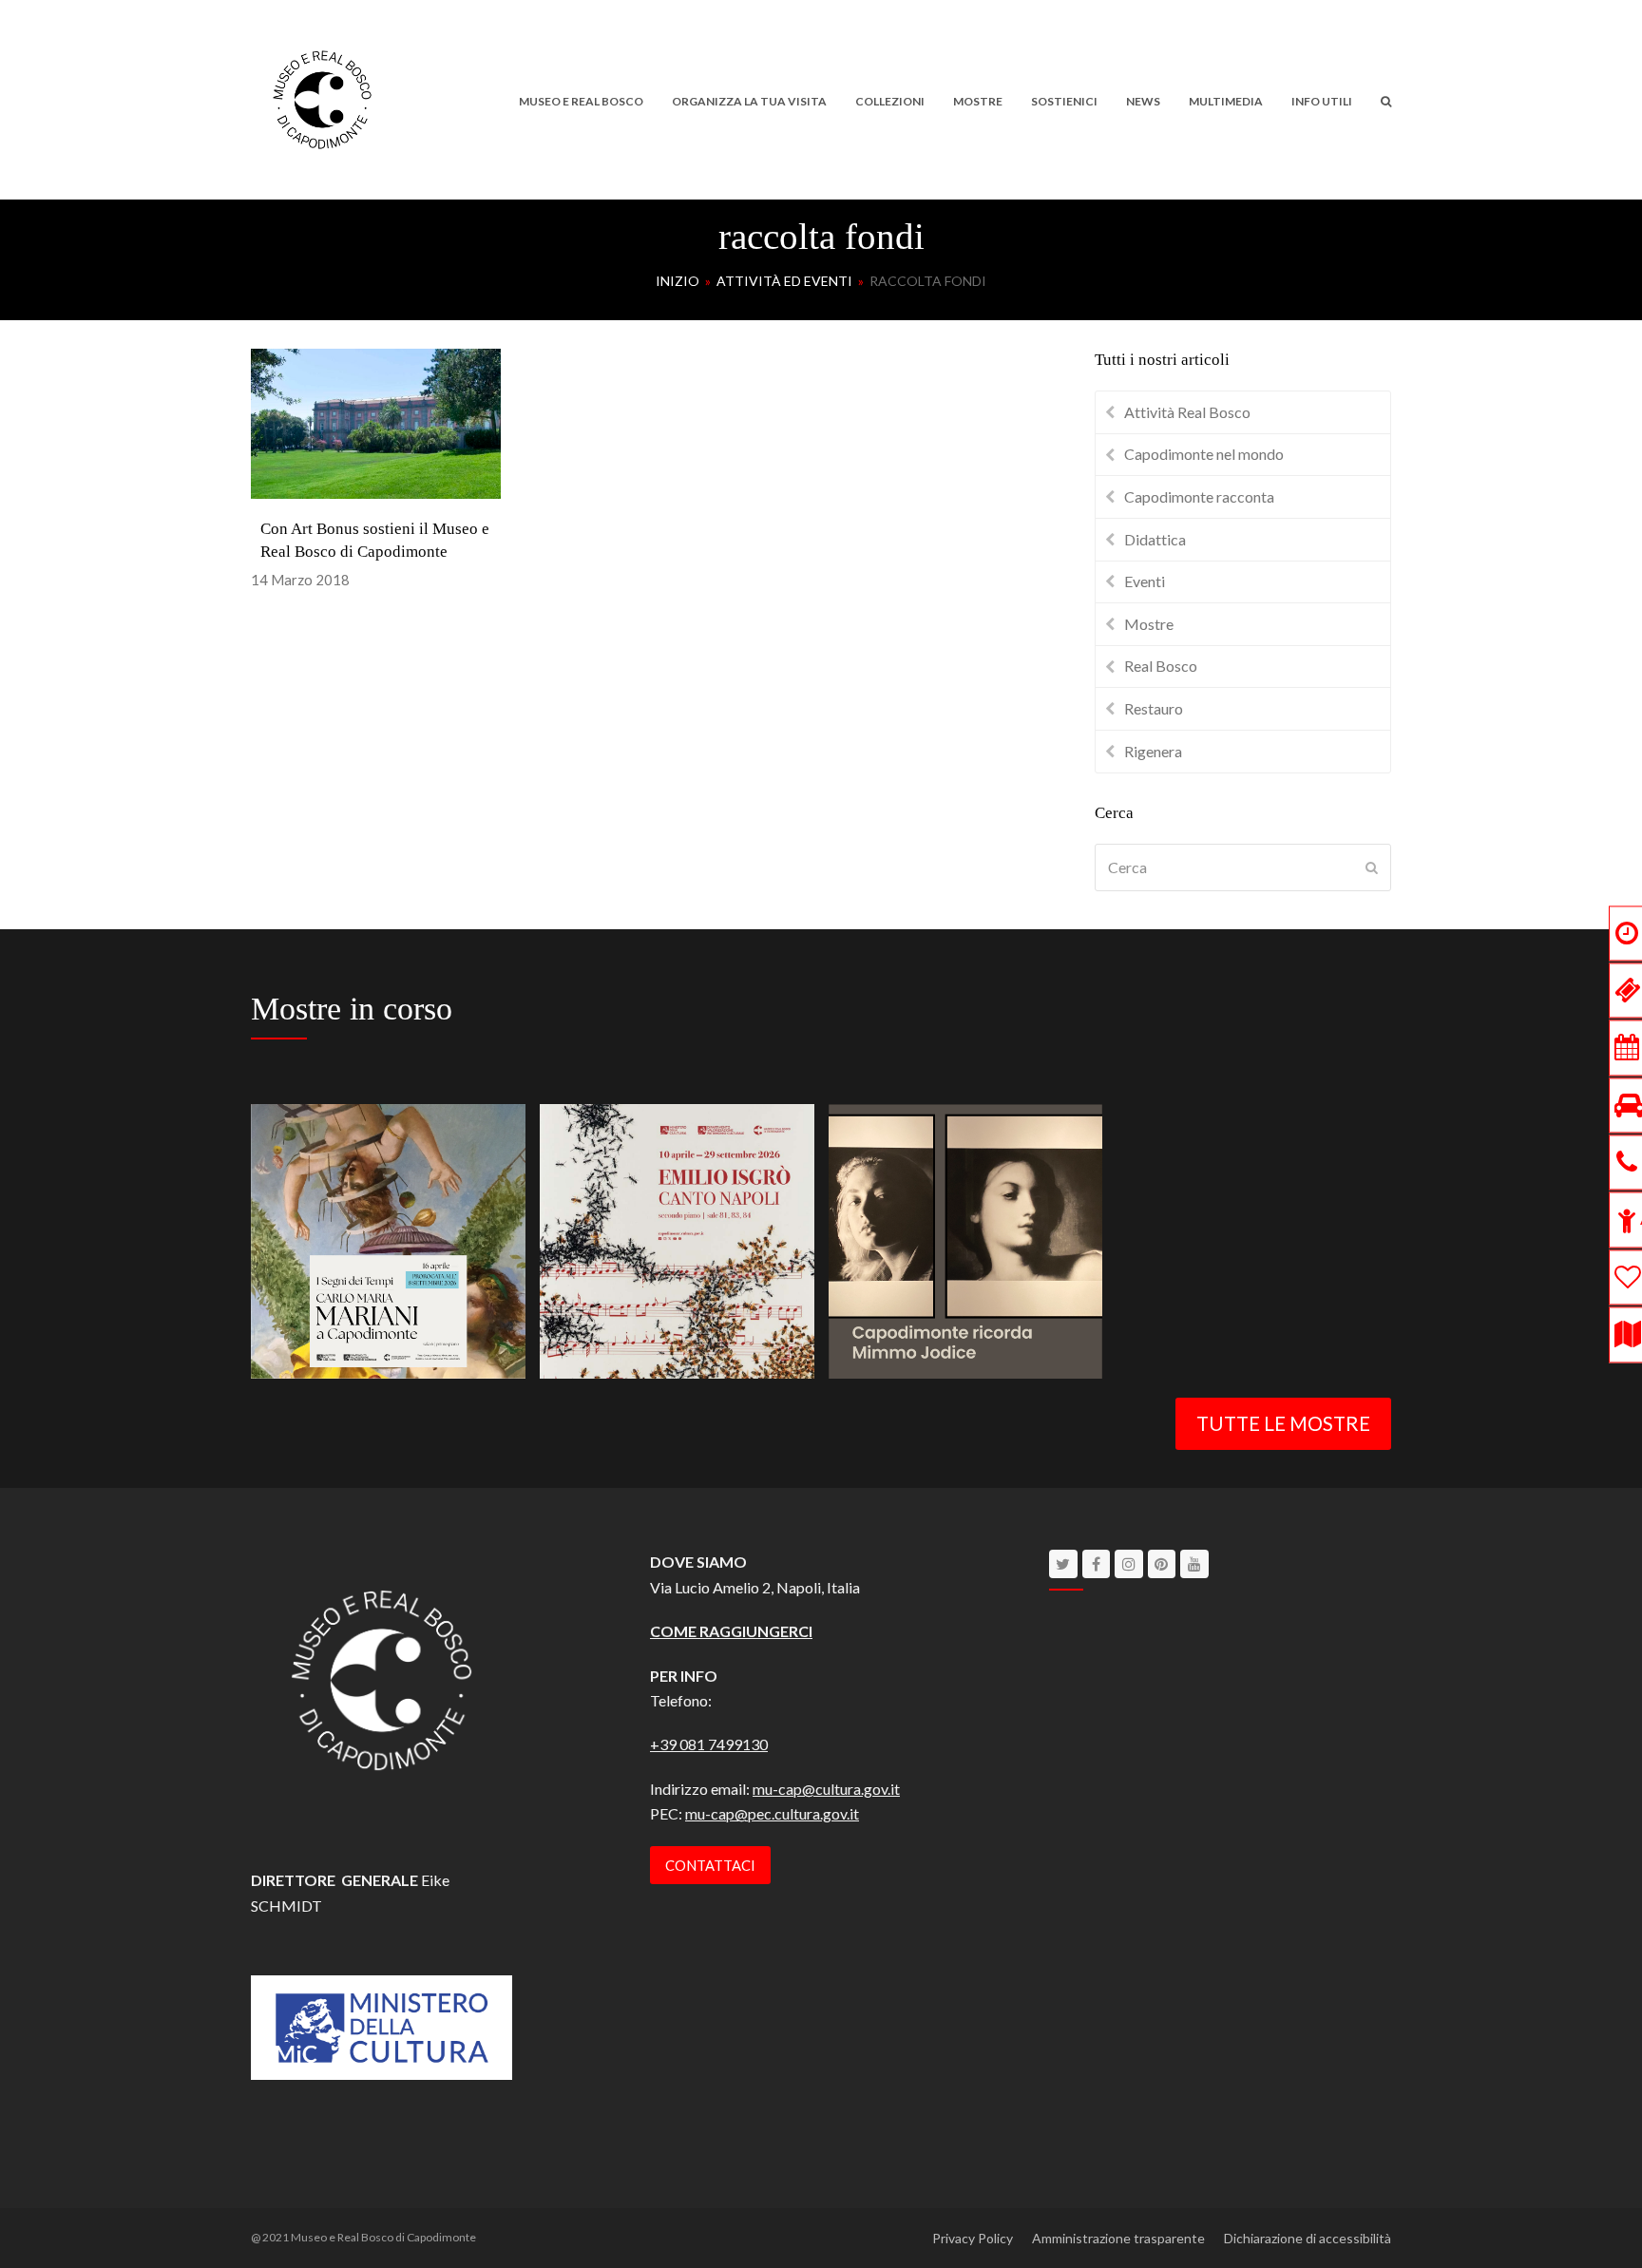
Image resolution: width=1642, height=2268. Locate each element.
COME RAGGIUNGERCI (731, 1631)
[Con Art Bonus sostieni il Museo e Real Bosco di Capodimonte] (376, 421)
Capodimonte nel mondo (1204, 454)
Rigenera (1153, 751)
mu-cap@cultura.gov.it (826, 1789)
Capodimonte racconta (1199, 496)
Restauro (1154, 708)
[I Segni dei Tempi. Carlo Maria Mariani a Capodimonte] (388, 1239)
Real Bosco (1161, 666)
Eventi (1145, 581)
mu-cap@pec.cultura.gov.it (772, 1813)
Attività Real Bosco (1187, 412)
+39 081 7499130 (709, 1744)
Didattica (1155, 539)
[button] (1386, 100)
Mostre (1149, 624)
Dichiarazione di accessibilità (1308, 2238)
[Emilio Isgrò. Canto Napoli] (677, 1239)
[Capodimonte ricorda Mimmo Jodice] (966, 1239)
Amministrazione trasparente (1118, 2238)
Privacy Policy (973, 2238)
